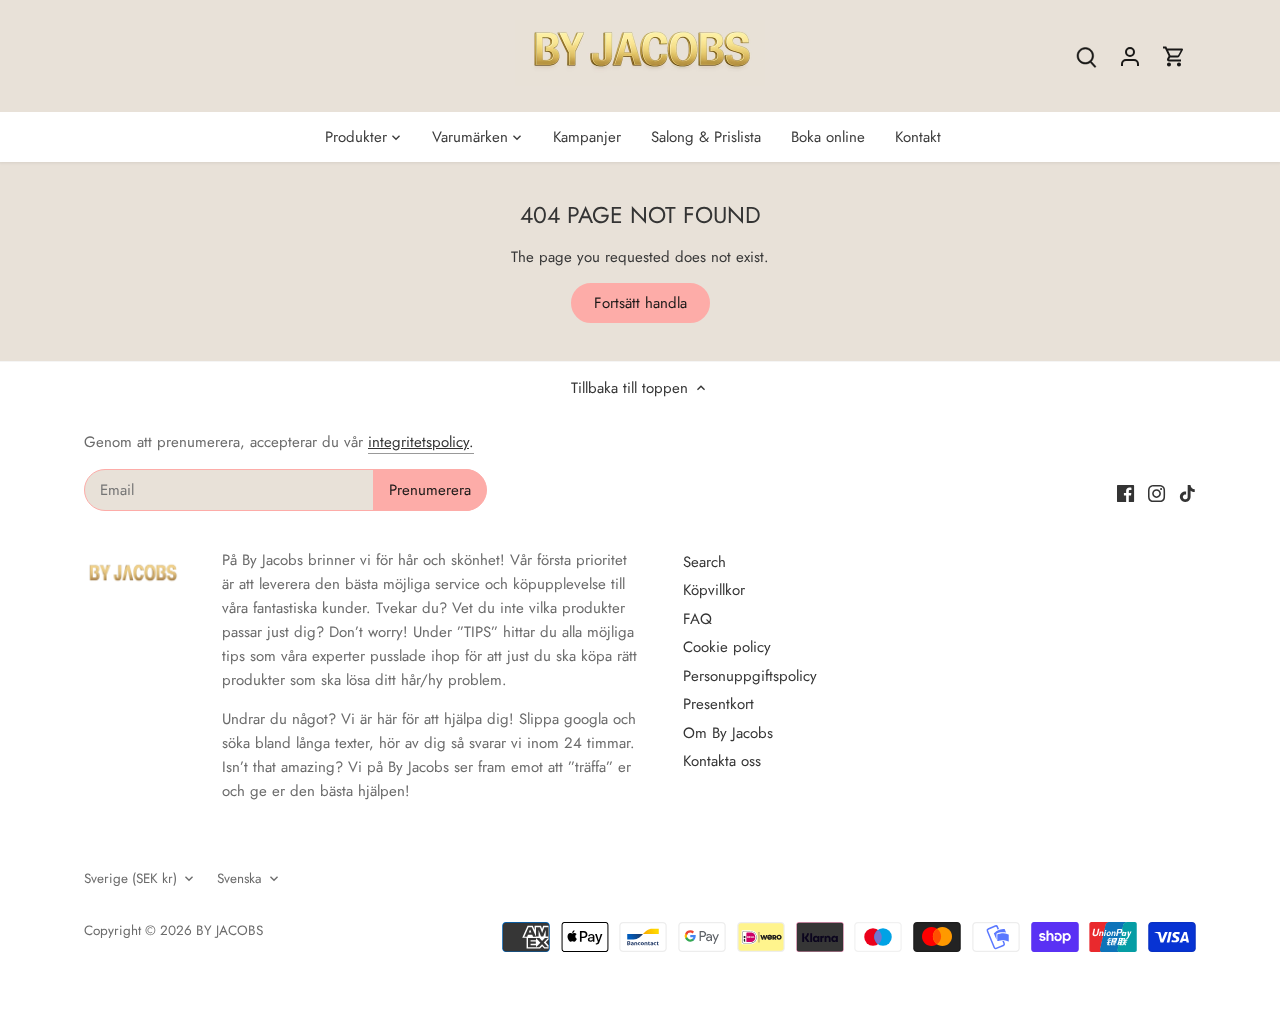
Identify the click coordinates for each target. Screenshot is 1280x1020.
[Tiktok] (1187, 492)
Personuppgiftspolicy (750, 676)
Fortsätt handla (640, 303)
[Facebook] (1125, 492)
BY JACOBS (229, 930)
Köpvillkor (714, 590)
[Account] (1130, 56)
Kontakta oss (722, 761)
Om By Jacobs (728, 733)
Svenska (239, 879)
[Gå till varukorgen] (1174, 56)
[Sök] (1086, 56)
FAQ (697, 619)
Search (704, 562)
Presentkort (718, 704)
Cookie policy (727, 647)
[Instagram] (1156, 492)
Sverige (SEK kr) (130, 879)
